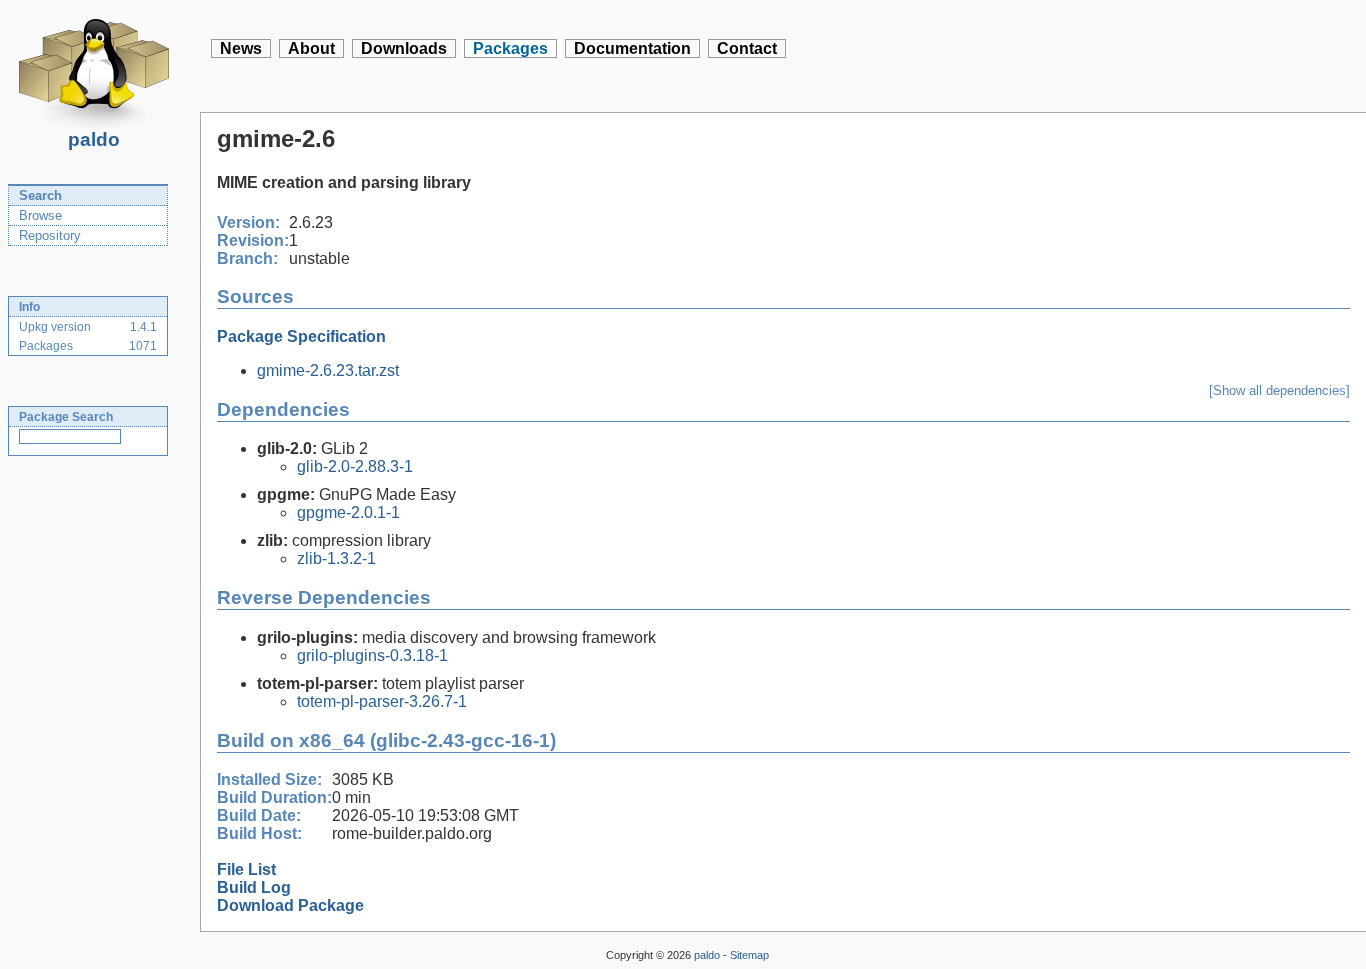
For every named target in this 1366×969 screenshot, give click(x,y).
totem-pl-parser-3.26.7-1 (382, 701)
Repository (50, 235)
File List (246, 869)
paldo (94, 139)
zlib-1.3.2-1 (336, 558)
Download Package (290, 905)
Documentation (632, 48)
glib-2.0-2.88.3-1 (355, 466)
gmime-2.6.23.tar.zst (328, 370)
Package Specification (301, 336)
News (241, 48)
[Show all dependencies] (1279, 390)
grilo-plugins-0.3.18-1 (372, 655)
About (311, 48)
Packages (510, 48)
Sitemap (749, 955)
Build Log (254, 887)
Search (40, 195)
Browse (40, 215)
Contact (747, 48)
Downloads (404, 48)
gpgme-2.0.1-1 (348, 512)
